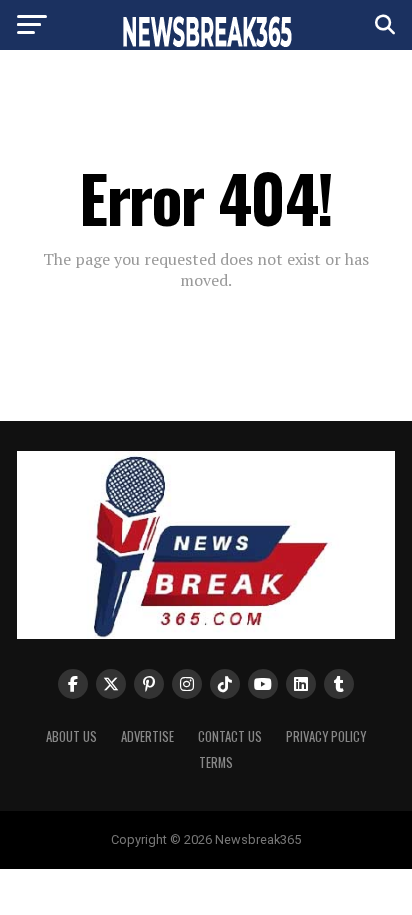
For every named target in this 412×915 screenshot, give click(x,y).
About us (71, 736)
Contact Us (230, 736)
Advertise (147, 736)
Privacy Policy (326, 736)
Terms (216, 762)
